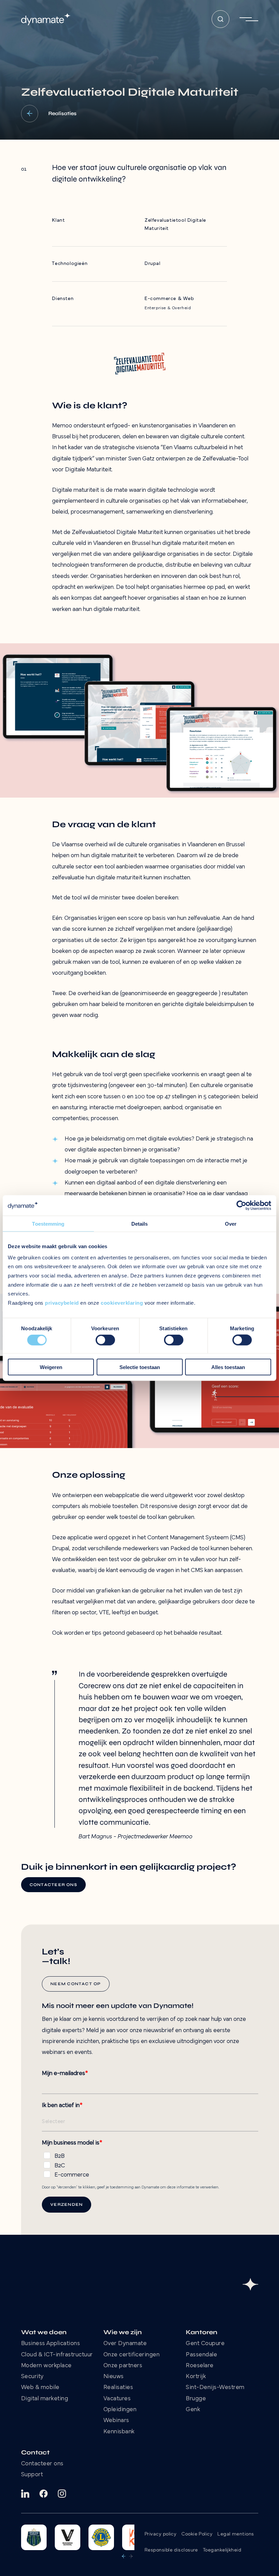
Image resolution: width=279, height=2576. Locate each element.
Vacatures (117, 2399)
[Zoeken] (220, 19)
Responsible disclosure (171, 2550)
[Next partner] (131, 2556)
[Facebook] (44, 2494)
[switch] (105, 1340)
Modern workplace (46, 2366)
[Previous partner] (124, 2556)
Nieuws (114, 2377)
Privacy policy (160, 2534)
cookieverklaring (122, 1303)
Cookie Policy (197, 2534)
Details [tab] (140, 1224)
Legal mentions (236, 2534)
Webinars (116, 2421)
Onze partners (123, 2366)
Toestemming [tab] (48, 1224)
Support (32, 2475)
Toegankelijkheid (222, 2550)
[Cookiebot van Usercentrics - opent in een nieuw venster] (241, 1206)
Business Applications (51, 2344)
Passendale (201, 2355)
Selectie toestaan (140, 1367)
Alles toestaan (228, 1367)
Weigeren (51, 1367)
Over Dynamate (125, 2344)
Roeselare (200, 2366)
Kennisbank (119, 2432)
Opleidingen (120, 2410)
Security (32, 2377)
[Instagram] (62, 2494)
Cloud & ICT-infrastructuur (57, 2355)
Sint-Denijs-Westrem (215, 2388)
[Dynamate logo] (46, 19)
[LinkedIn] (25, 2494)
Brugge (196, 2399)
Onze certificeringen (132, 2355)
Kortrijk (196, 2377)
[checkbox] (150, 2164)
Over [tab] (231, 1224)
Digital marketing (45, 2399)
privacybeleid (62, 1303)
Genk (193, 2410)
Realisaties (118, 2388)
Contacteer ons (42, 2464)
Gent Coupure (205, 2344)
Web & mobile (40, 2388)
